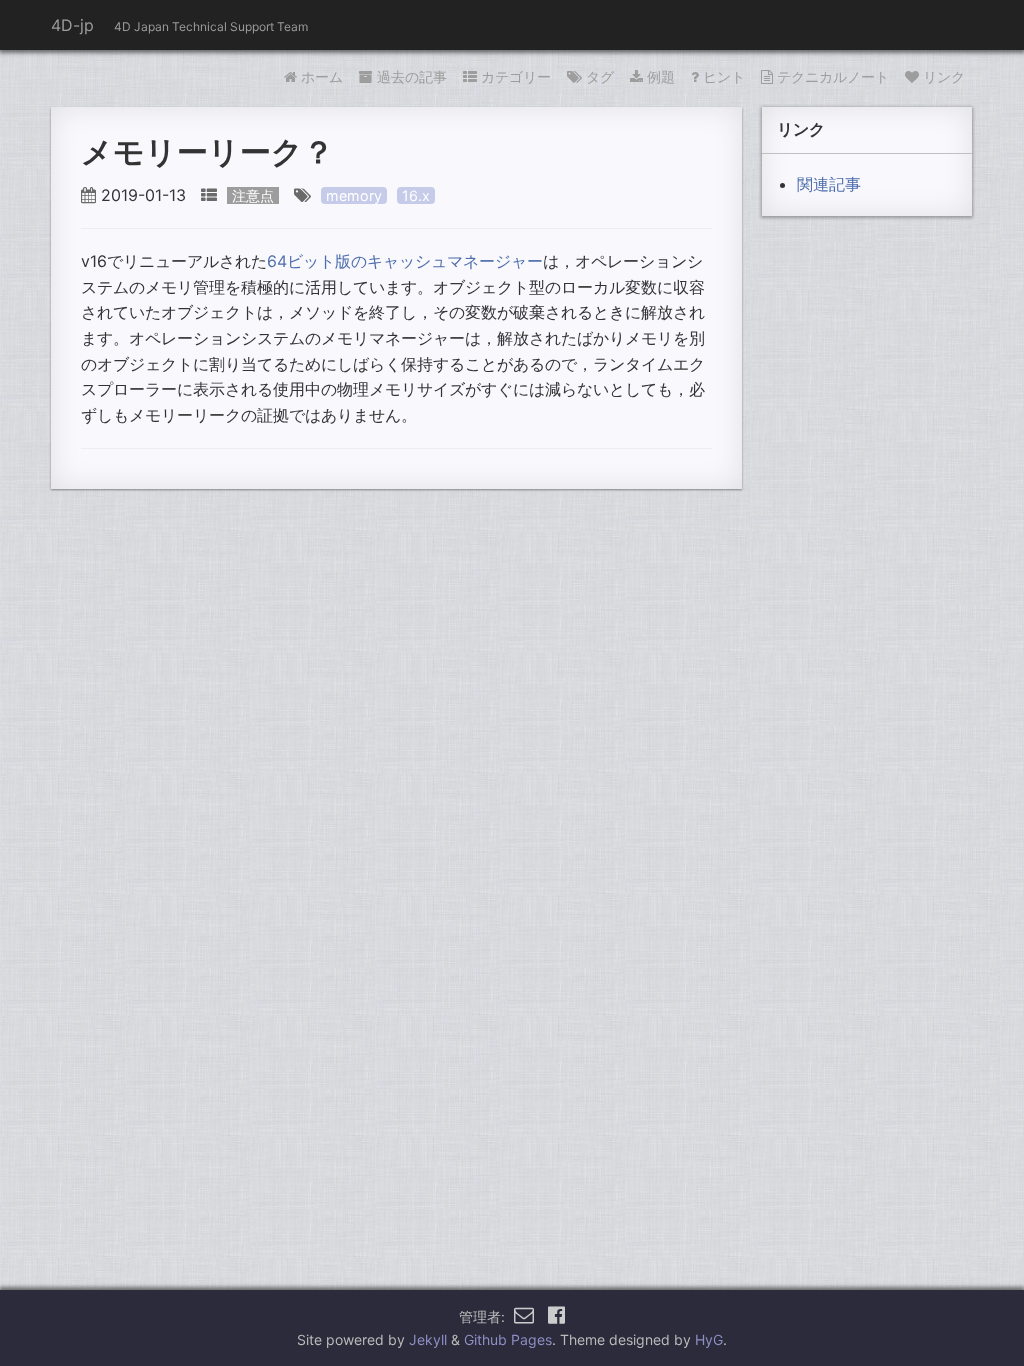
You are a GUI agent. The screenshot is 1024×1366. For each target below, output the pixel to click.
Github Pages (508, 1339)
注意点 (253, 195)
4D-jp (72, 25)
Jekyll (428, 1339)
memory (354, 195)
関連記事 (829, 184)
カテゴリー (516, 76)
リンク (944, 76)
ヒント (724, 76)
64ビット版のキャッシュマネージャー (405, 261)
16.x (416, 195)
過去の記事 (412, 76)
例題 (661, 76)
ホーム (322, 76)
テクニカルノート (833, 76)
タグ (600, 76)
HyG (709, 1339)
